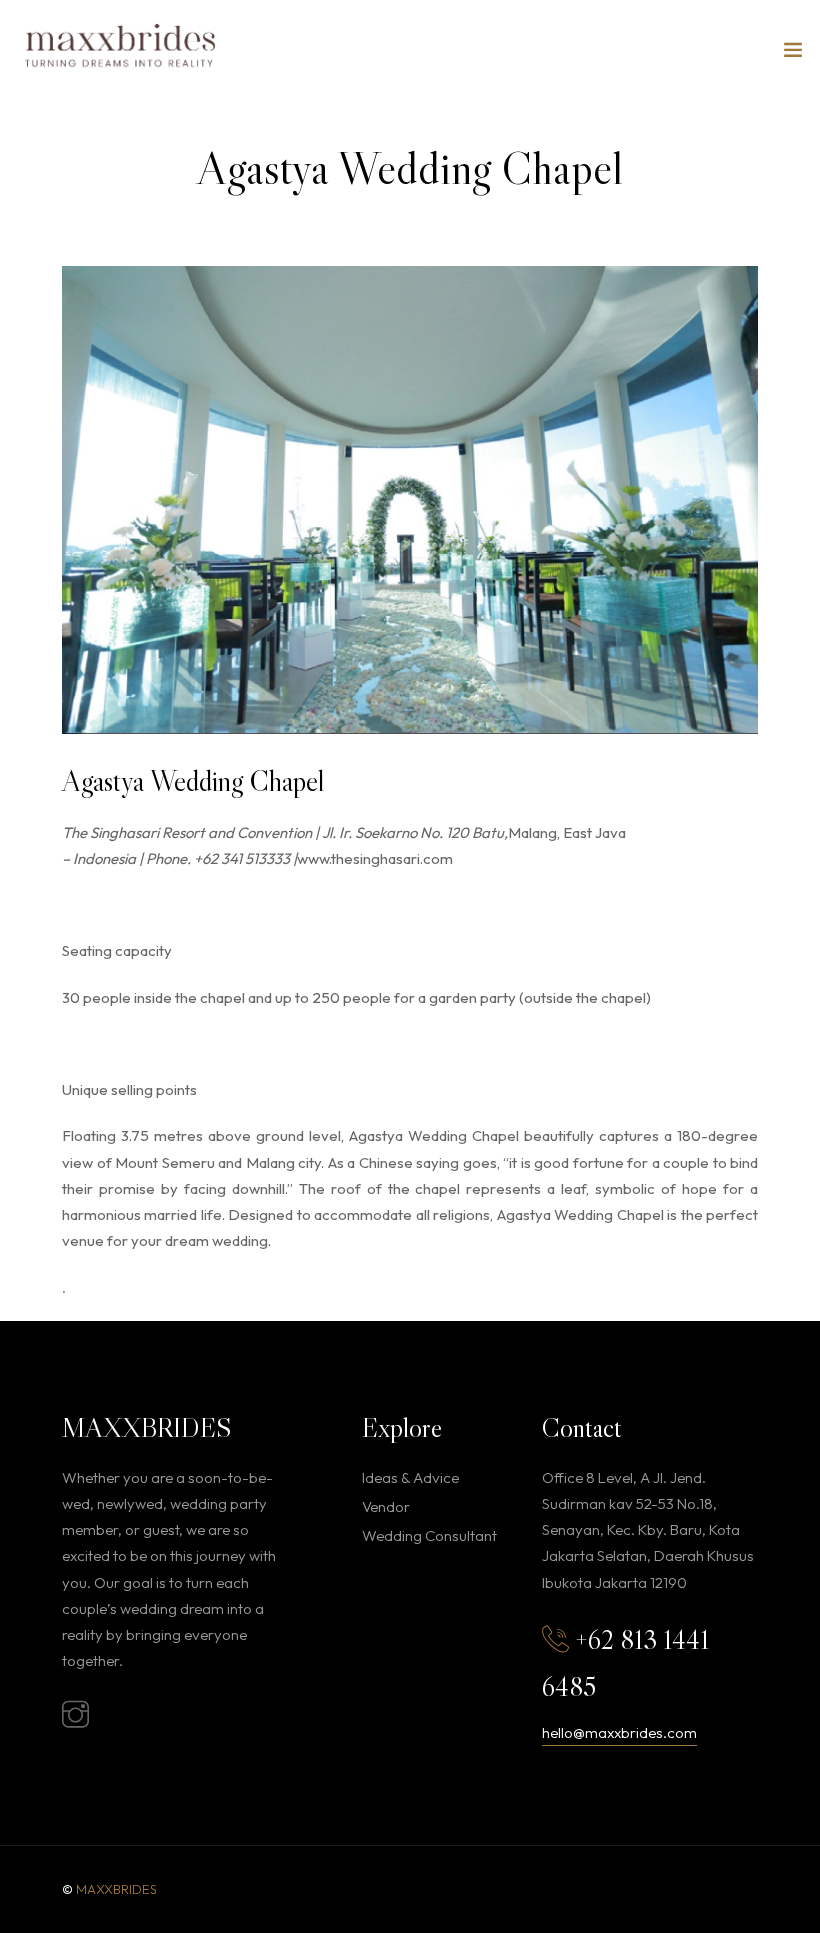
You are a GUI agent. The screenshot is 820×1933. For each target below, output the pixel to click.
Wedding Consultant (429, 1535)
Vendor (386, 1506)
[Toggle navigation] (793, 54)
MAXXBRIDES (116, 1889)
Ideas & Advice (410, 1477)
